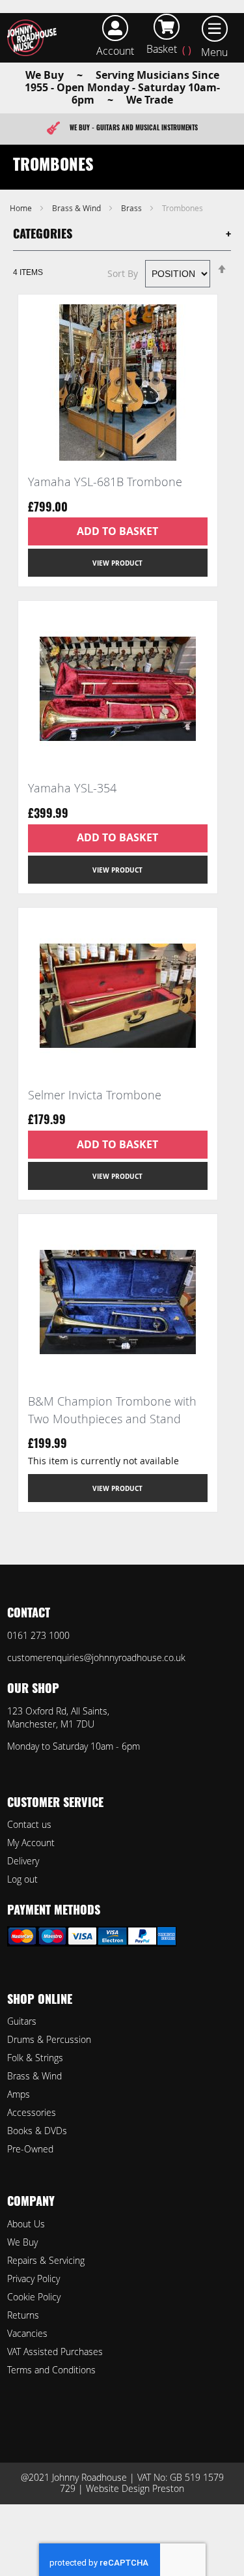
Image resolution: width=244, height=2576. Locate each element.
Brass (132, 208)
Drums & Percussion (49, 2039)
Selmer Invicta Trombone (95, 1095)
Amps (19, 2094)
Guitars (22, 2021)
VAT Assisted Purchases (55, 2352)
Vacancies (27, 2333)
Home (22, 208)
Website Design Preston (135, 2488)
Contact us (29, 1824)
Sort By (123, 273)
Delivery (23, 1861)
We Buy (22, 2242)
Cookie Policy (34, 2297)
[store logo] (35, 38)
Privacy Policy (34, 2279)
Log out (22, 1879)
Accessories (32, 2112)
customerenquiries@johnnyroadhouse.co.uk (96, 1657)
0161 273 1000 (38, 1635)
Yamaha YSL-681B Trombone (105, 482)
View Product (117, 563)
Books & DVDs (37, 2131)
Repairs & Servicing (46, 2260)
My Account (31, 1843)
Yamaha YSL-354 (72, 788)
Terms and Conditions (51, 2370)
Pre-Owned (30, 2149)
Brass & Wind (77, 208)
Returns (23, 2315)
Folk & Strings (35, 2058)
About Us (26, 2224)
